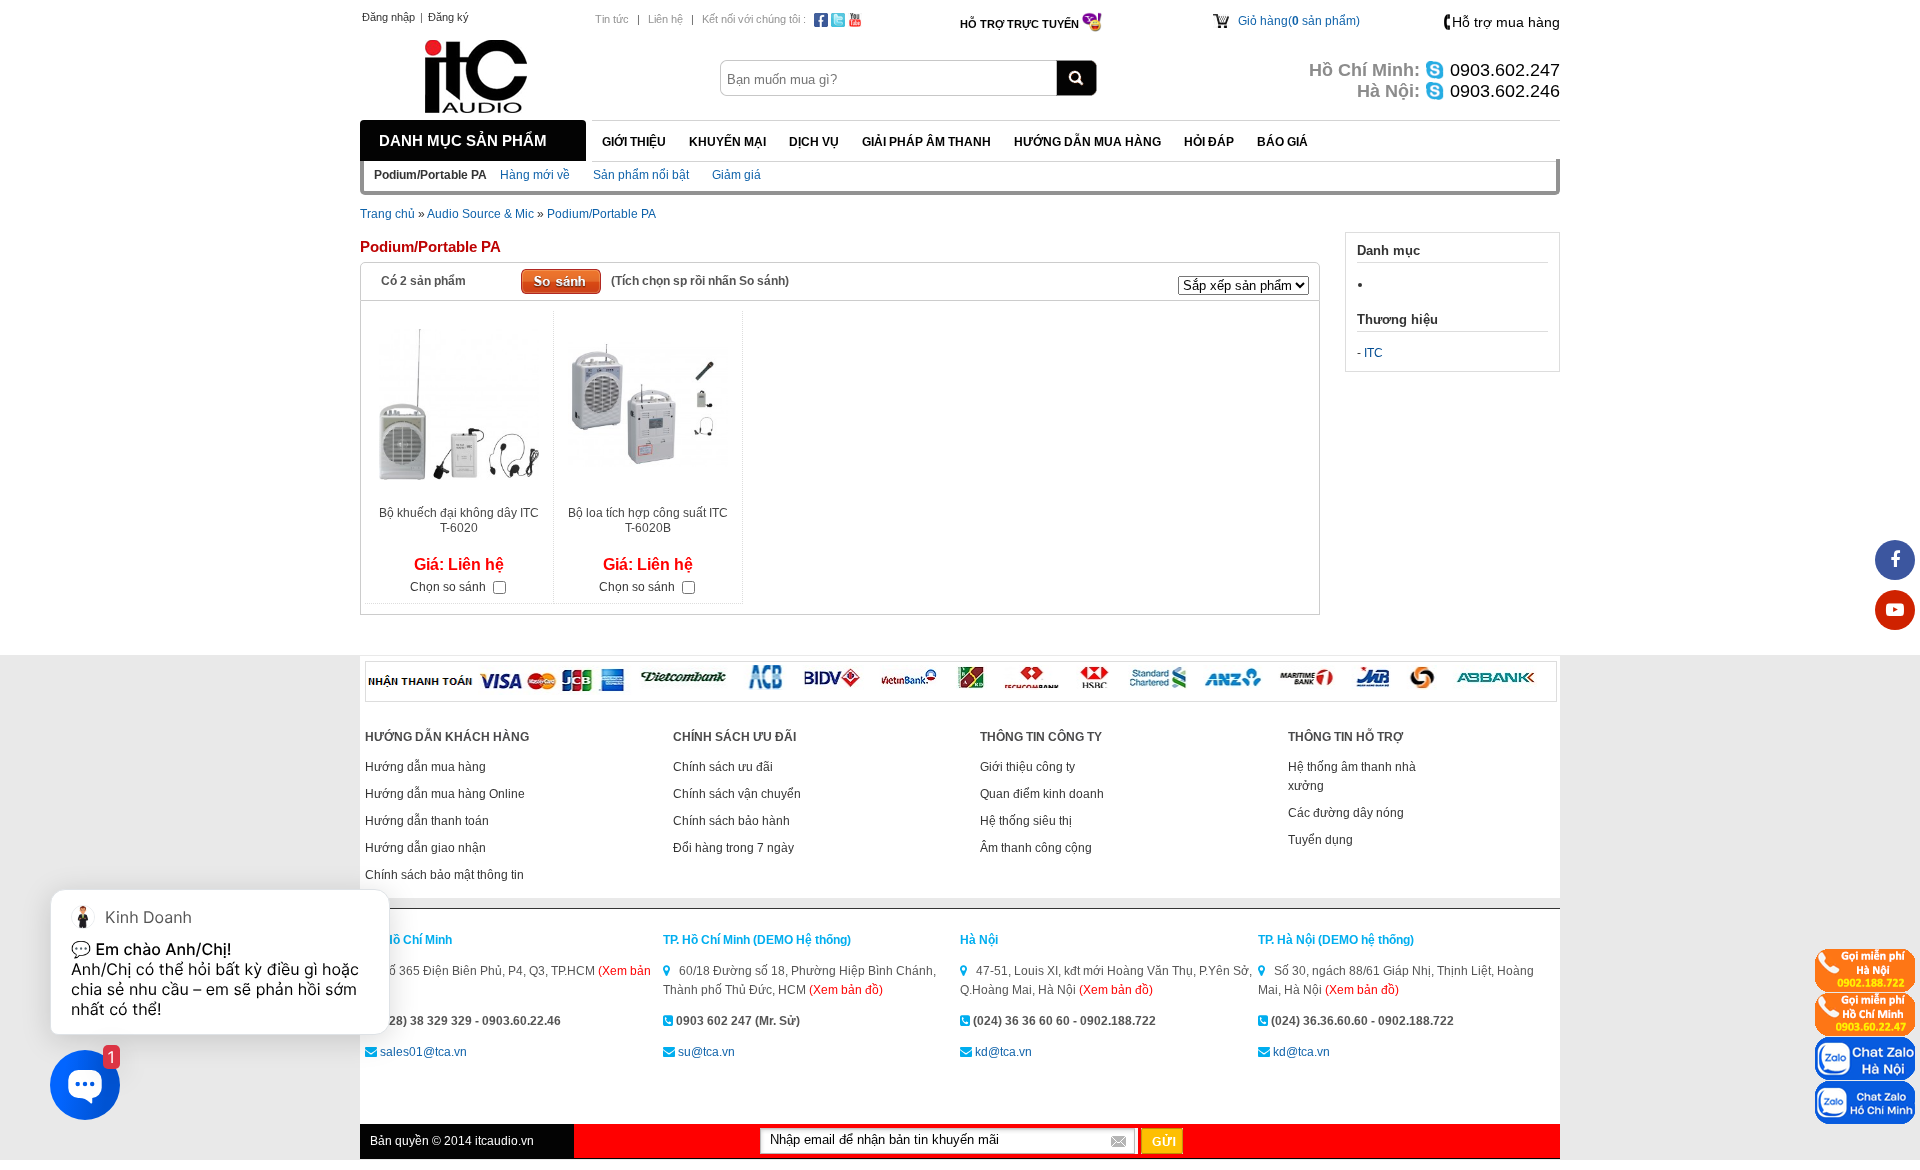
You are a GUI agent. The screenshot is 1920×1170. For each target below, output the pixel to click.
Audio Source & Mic (480, 214)
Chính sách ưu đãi (723, 767)
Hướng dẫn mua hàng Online (445, 794)
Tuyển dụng (1320, 840)
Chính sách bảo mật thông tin (444, 875)
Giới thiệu (634, 142)
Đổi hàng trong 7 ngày (733, 848)
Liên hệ (665, 19)
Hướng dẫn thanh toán (427, 821)
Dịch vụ (814, 142)
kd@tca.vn (1003, 1052)
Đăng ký (448, 17)
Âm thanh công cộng (1036, 848)
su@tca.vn (706, 1052)
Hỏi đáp (1209, 142)
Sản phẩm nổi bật (641, 175)
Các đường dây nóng (1346, 813)
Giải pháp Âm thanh (926, 142)
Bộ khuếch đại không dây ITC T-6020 (459, 520)
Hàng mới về (535, 175)
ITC (1373, 353)
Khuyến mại (727, 142)
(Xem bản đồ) (846, 990)
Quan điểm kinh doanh (1042, 794)
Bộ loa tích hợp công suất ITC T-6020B (648, 520)
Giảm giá (736, 175)
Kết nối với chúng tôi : (754, 19)
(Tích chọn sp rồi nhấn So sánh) (700, 281)
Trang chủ (387, 214)
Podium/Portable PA (601, 214)
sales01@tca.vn (423, 1052)
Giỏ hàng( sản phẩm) (1299, 21)
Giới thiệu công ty (1027, 767)
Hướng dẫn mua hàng (1087, 142)
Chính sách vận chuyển (737, 794)
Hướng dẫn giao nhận (425, 848)
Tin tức (612, 19)
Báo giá (1282, 142)
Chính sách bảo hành (731, 821)
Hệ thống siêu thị (1026, 821)
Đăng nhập (388, 17)
